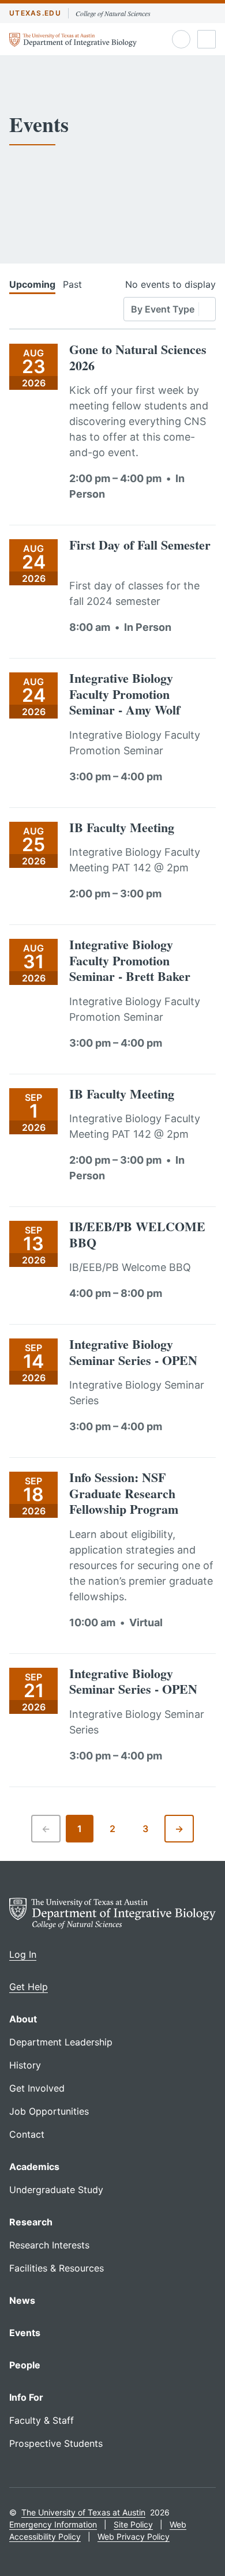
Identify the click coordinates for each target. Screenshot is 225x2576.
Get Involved (37, 2088)
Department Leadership (61, 2042)
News (22, 2300)
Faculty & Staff (42, 2420)
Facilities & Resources (57, 2268)
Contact (27, 2134)
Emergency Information (53, 2524)
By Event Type (163, 309)
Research (31, 2222)
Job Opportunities (49, 2111)
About (23, 2019)
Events (25, 2333)
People (25, 2365)
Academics (34, 2167)
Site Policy (133, 2524)
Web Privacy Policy (134, 2536)
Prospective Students (56, 2443)
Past (72, 284)
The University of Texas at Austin (83, 2512)
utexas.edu (35, 13)
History (25, 2065)
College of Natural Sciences (113, 13)
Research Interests (49, 2245)
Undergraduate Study (56, 2190)
